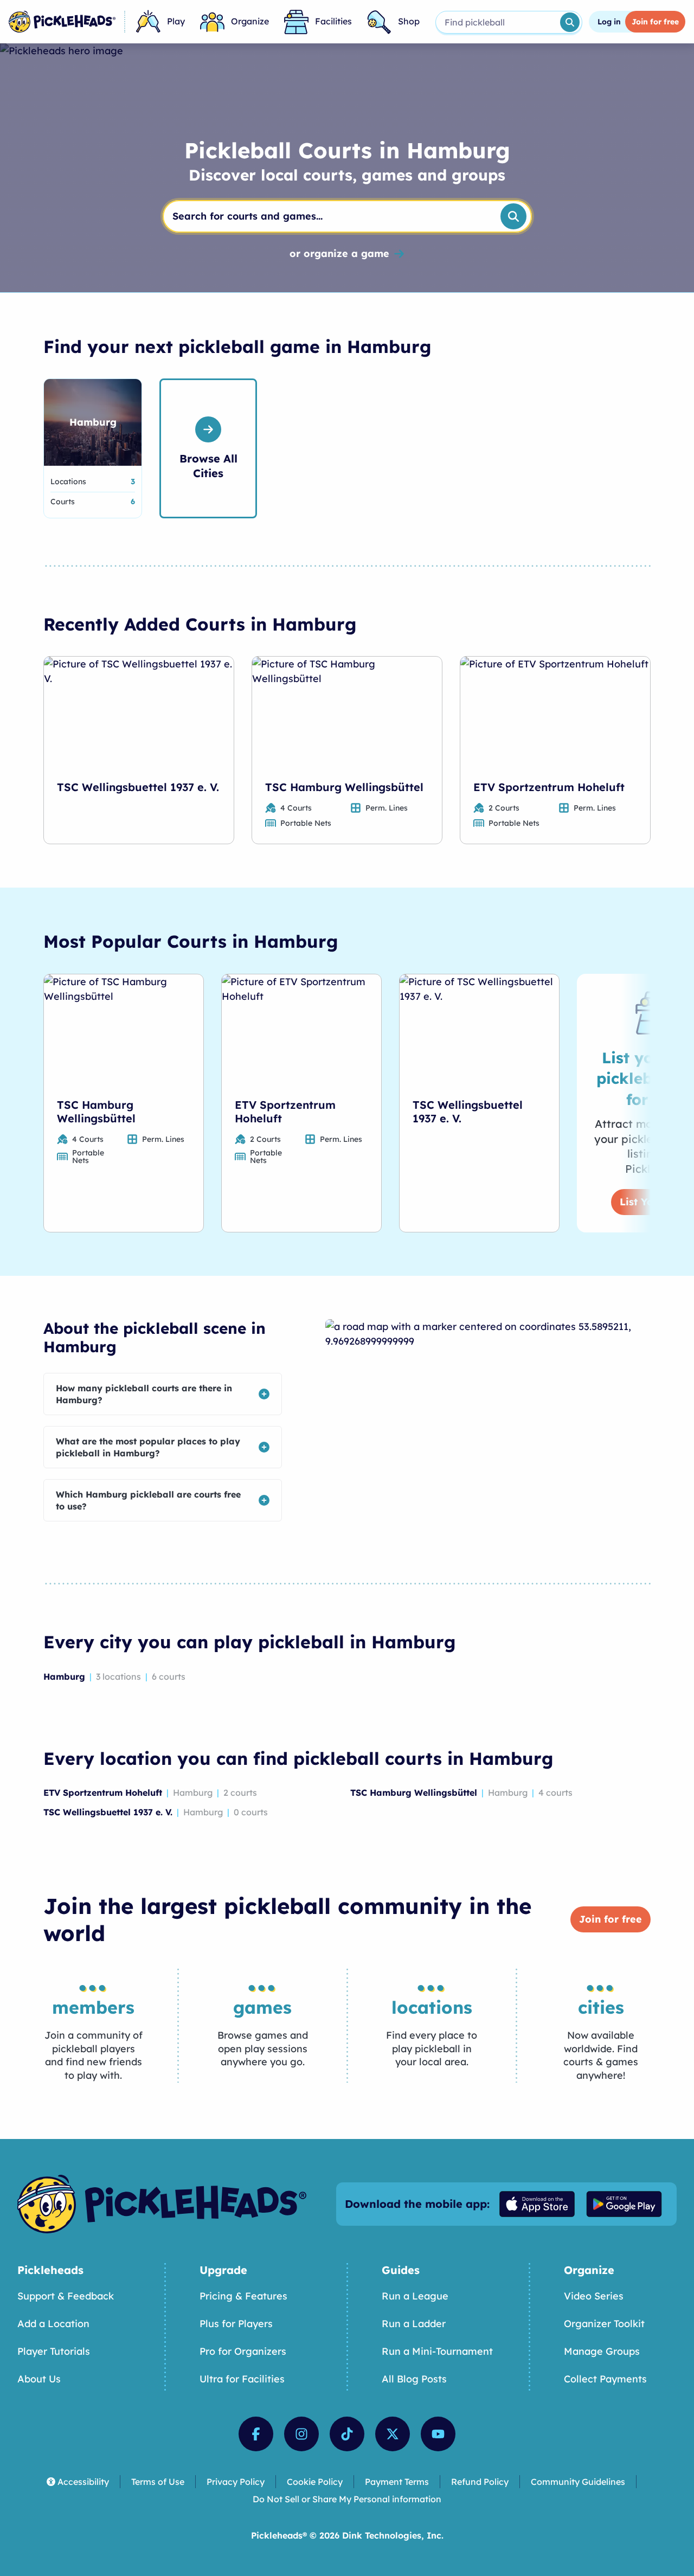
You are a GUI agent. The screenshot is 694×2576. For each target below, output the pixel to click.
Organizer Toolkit (604, 2324)
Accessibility (83, 2482)
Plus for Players (236, 2324)
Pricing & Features (243, 2296)
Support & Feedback (66, 2296)
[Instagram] (301, 2434)
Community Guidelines (578, 2482)
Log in (609, 22)
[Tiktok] (347, 2434)
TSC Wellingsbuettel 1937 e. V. (138, 787)
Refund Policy (480, 2482)
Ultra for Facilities (242, 2379)
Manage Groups (602, 2351)
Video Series (594, 2296)
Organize (250, 21)
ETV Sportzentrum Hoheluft (549, 787)
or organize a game (339, 254)
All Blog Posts (414, 2379)
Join (655, 22)
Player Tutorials (54, 2351)
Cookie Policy (315, 2482)
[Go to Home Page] (62, 22)
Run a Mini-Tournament (437, 2351)
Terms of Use (158, 2482)
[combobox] (497, 22)
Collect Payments (605, 2379)
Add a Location (53, 2324)
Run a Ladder (414, 2324)
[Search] (570, 22)
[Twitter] (393, 2434)
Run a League (415, 2296)
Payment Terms (397, 2482)
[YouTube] (438, 2434)
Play (176, 21)
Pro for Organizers (243, 2351)
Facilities (333, 21)
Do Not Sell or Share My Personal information (347, 2499)
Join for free (611, 1919)
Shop (409, 21)
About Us (39, 2379)
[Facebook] (256, 2434)
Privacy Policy (236, 2482)
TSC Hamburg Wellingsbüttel (344, 787)
